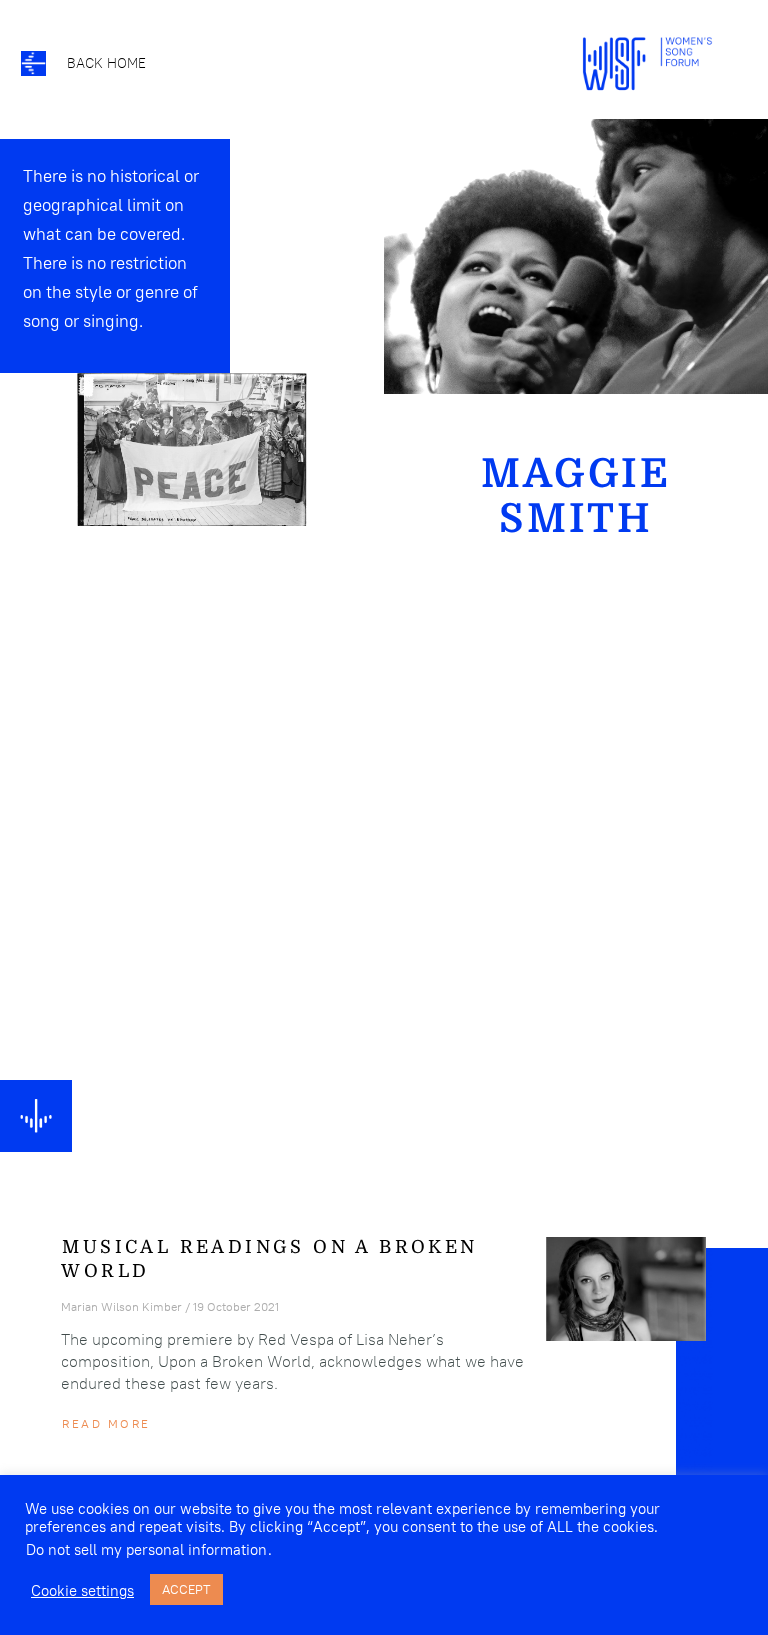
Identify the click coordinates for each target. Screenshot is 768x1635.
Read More (106, 1423)
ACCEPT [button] (186, 1589)
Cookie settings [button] (82, 1590)
